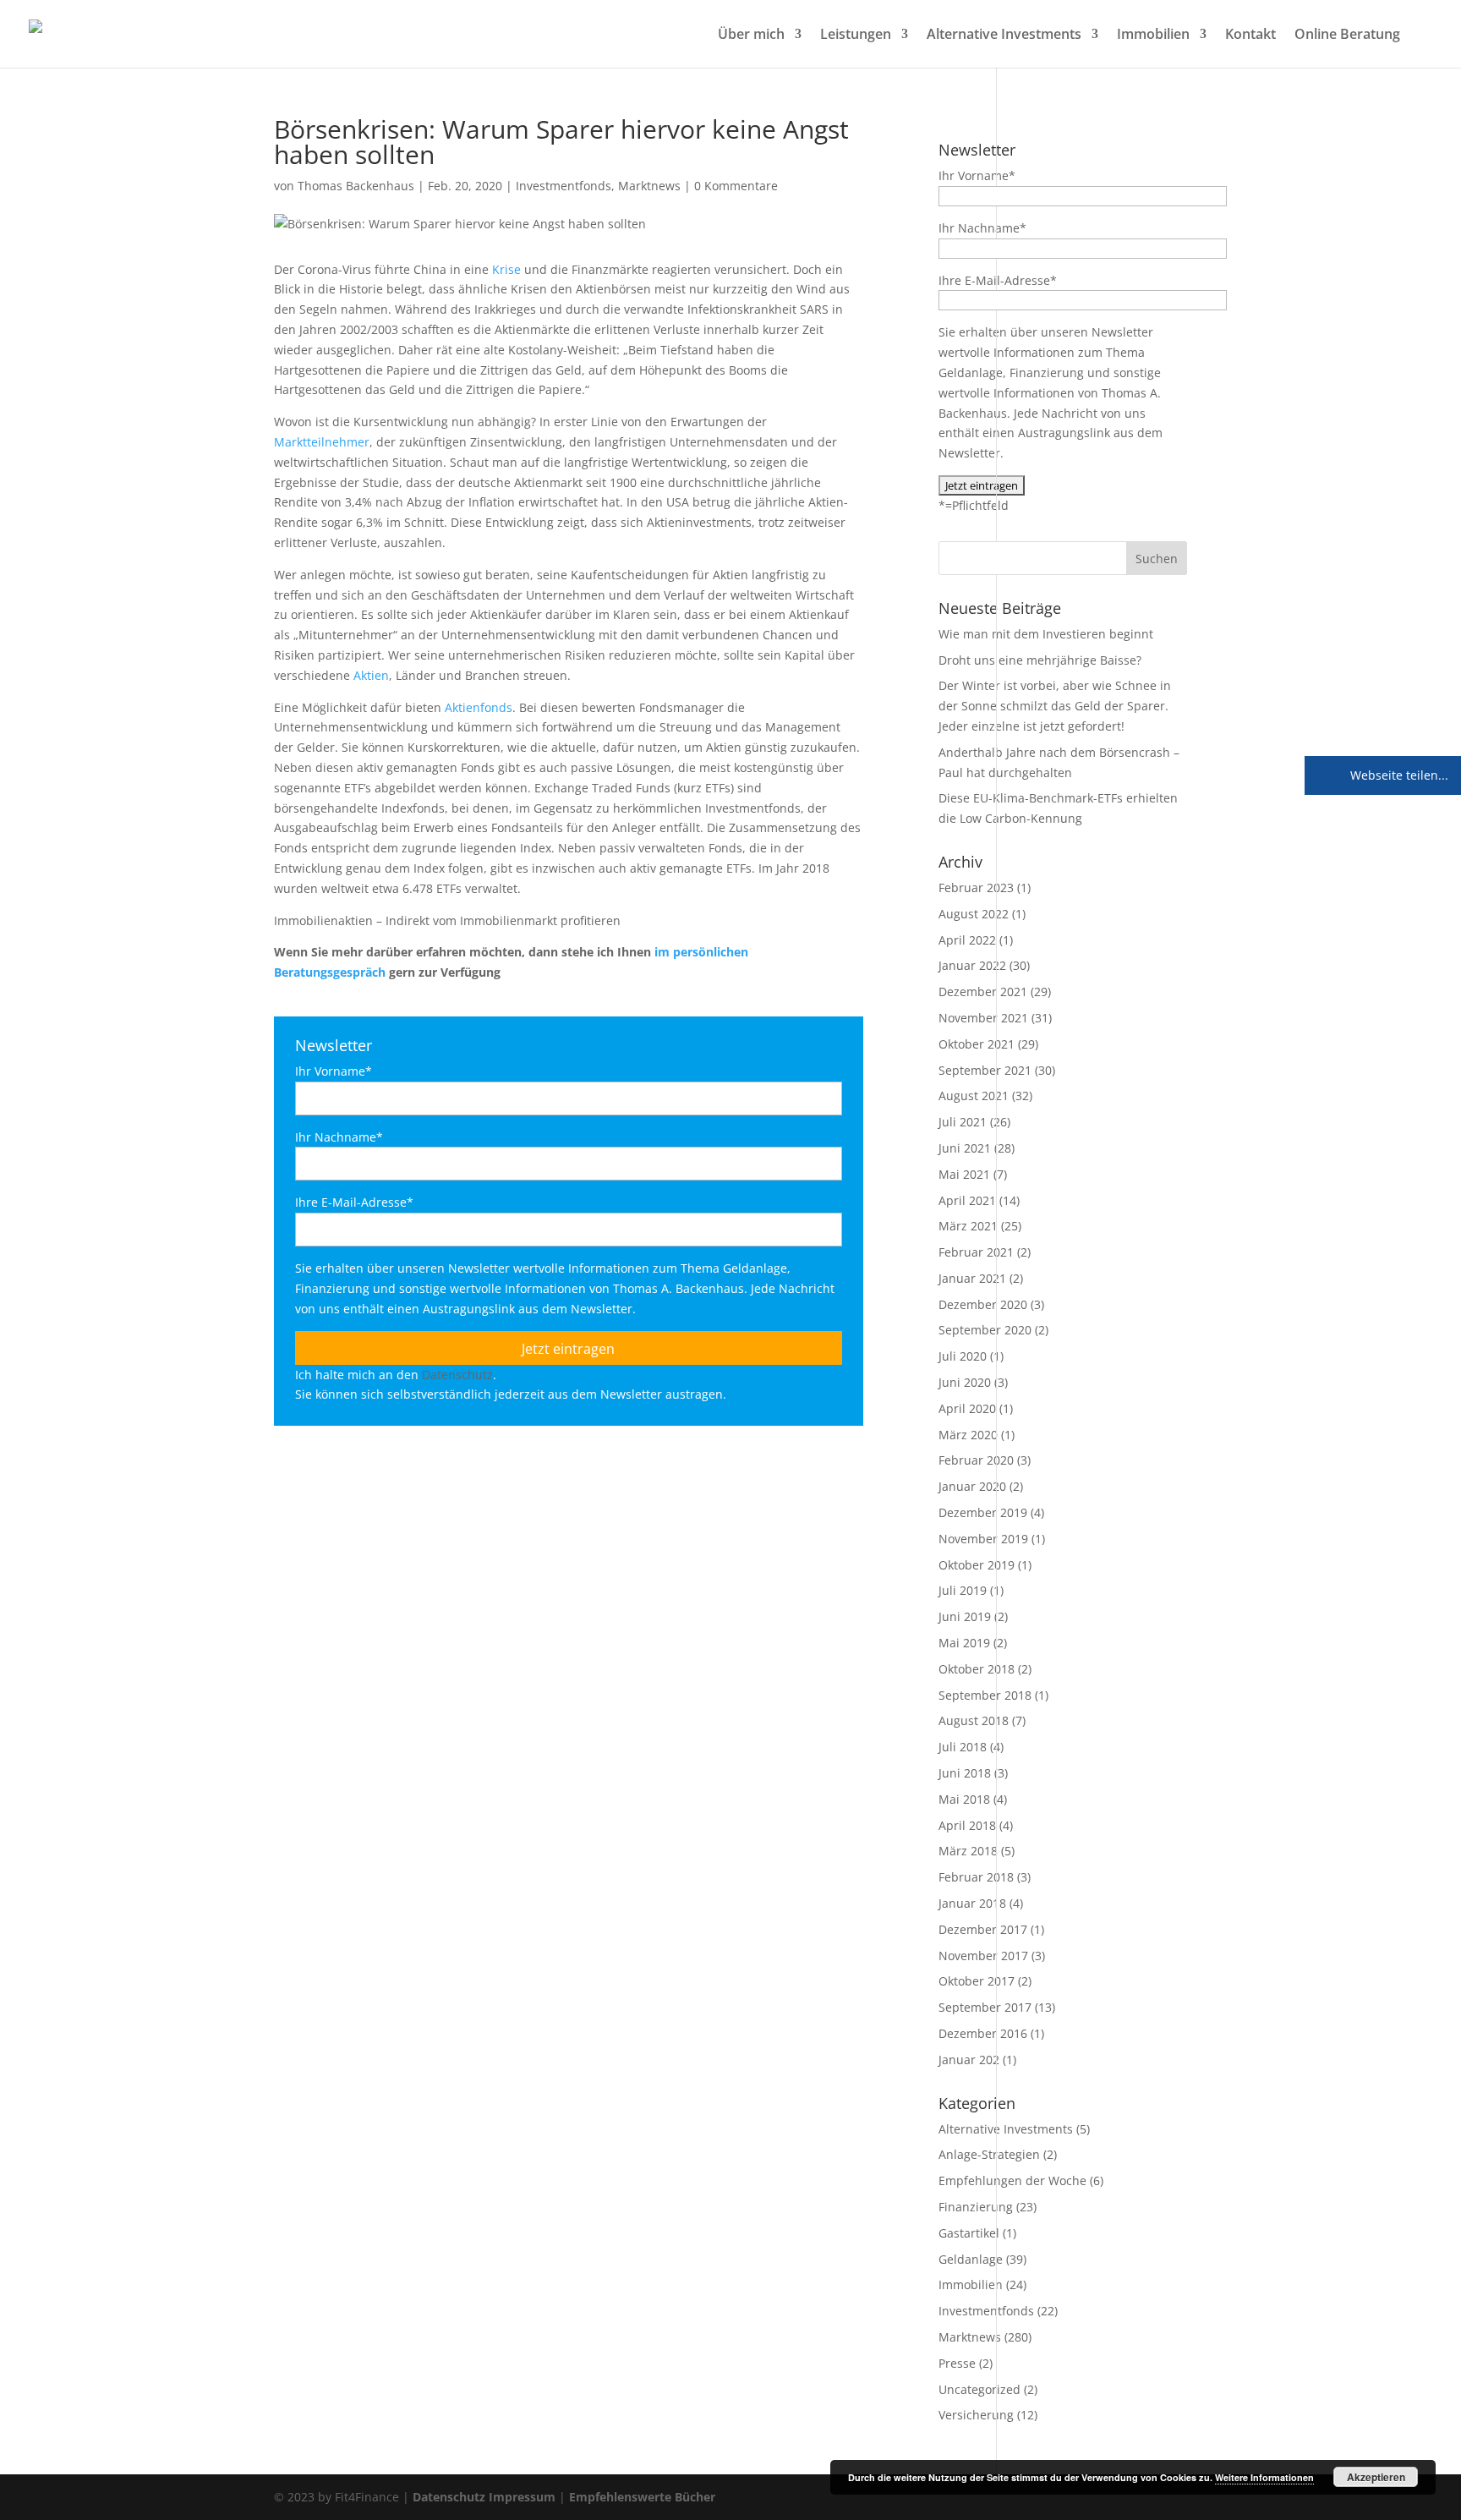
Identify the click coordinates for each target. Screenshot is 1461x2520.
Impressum (522, 2497)
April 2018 (967, 1825)
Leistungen (856, 36)
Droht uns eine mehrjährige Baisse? (1040, 660)
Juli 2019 (963, 1590)
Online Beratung (1347, 36)
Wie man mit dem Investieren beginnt (1046, 634)
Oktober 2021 (977, 1044)
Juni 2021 (965, 1148)
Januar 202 (969, 2060)
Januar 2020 (972, 1486)
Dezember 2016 (983, 2033)
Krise (506, 269)
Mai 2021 (964, 1174)
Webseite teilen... (1398, 775)
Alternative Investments (1004, 36)
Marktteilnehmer (322, 442)
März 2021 (968, 1226)
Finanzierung (976, 2207)
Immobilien (1153, 36)
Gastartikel (969, 2233)
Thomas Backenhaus (356, 186)
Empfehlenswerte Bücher (642, 2497)
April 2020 (967, 1408)
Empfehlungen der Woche (1012, 2180)
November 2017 (983, 1956)
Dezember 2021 (983, 992)
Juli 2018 (963, 1747)
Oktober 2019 (977, 1565)
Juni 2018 (965, 1773)
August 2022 (974, 914)
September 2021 (985, 1070)
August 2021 (974, 1096)
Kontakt (1250, 36)
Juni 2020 (965, 1382)
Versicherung (976, 2415)
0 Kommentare (736, 186)
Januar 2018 (972, 1903)
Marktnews (649, 186)
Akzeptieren (1376, 2477)
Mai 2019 (964, 1643)
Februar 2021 (976, 1252)
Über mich (751, 36)
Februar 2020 (976, 1460)
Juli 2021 (963, 1122)
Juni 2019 (965, 1616)
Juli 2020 (963, 1356)
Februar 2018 (976, 1877)
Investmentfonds (564, 186)
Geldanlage (971, 2259)
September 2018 (985, 1695)
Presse (957, 2363)
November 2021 (983, 1018)
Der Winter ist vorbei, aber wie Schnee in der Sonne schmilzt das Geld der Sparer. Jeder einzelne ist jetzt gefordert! (1055, 706)
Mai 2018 (964, 1799)
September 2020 (985, 1330)
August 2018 (974, 1720)
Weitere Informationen (1264, 2477)
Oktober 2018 (977, 1669)
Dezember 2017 (983, 1929)
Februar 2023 (976, 887)
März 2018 (968, 1851)
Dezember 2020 (983, 1304)
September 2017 (985, 2007)
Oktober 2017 (977, 1981)
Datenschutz (457, 1375)
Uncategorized (979, 2389)
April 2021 (967, 1200)
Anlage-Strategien (989, 2154)
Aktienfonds (479, 707)
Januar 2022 (972, 965)
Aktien (371, 675)
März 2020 (968, 1435)
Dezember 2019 (983, 1512)
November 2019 (983, 1539)
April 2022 (967, 940)
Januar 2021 (972, 1278)
